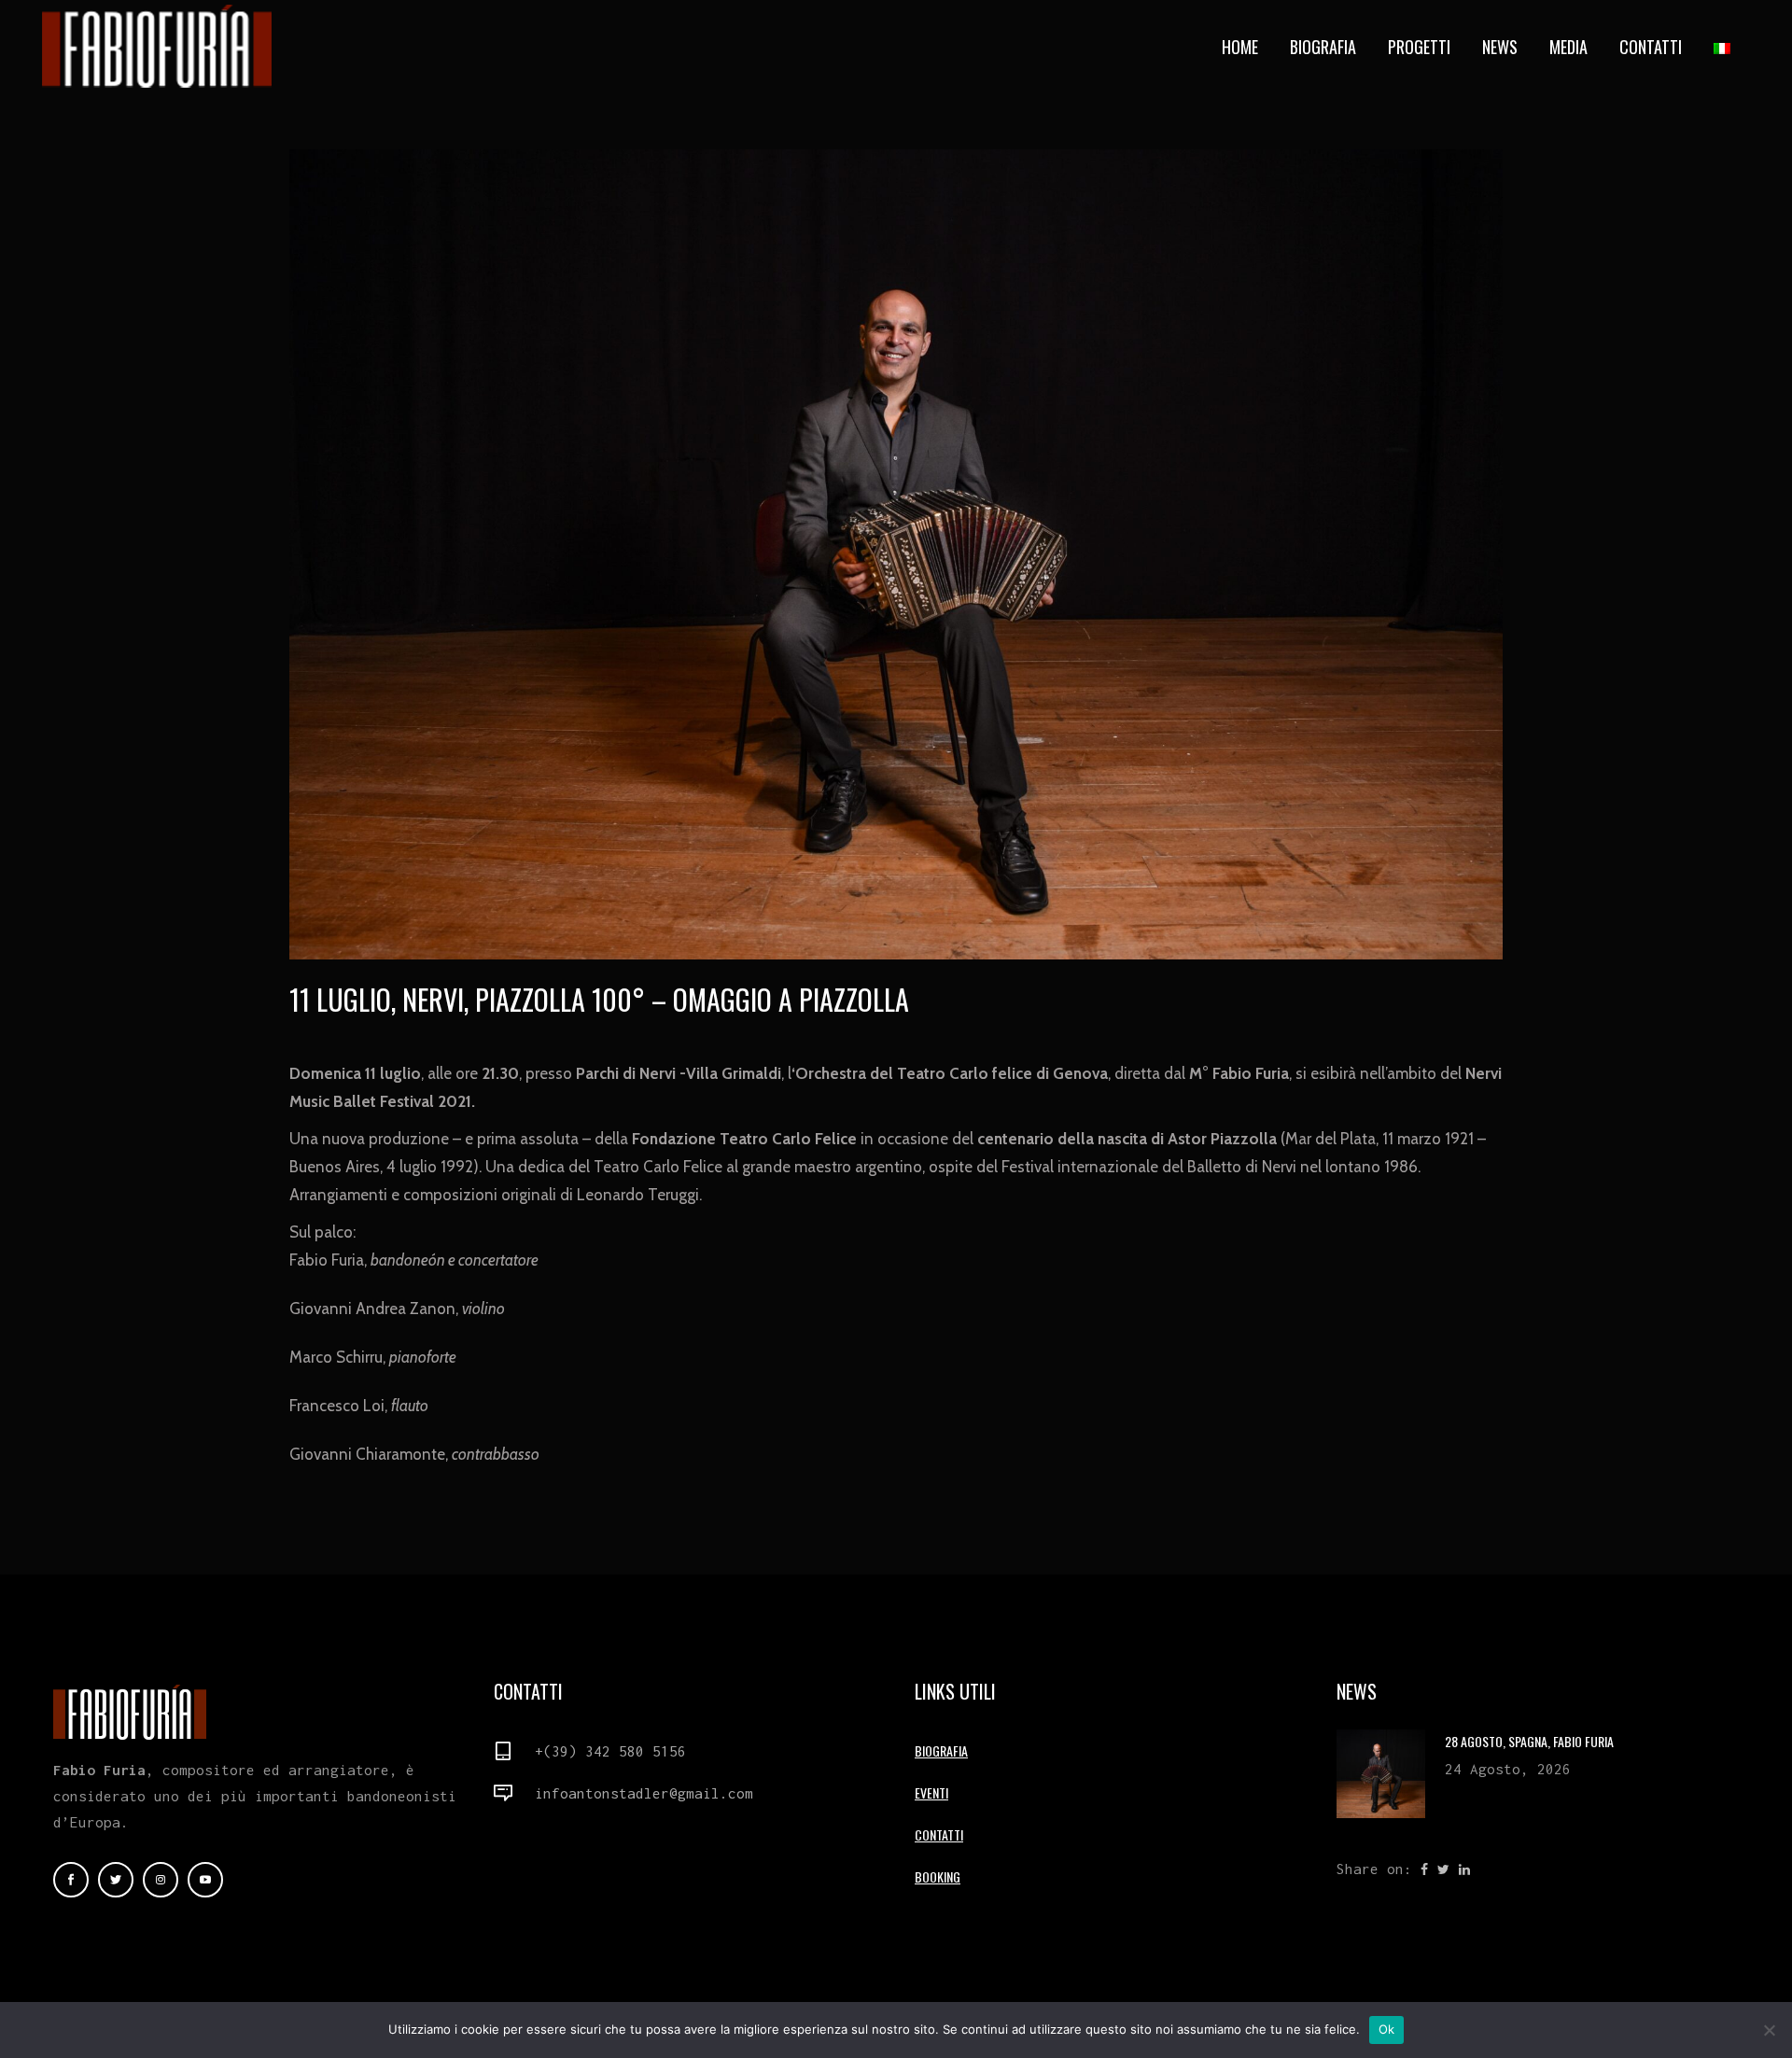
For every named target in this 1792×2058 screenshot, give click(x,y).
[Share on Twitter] (1443, 1868)
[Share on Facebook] (1424, 1868)
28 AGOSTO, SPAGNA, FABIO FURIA (1529, 1741)
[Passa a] (1724, 47)
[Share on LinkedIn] (1464, 1868)
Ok (1387, 2029)
